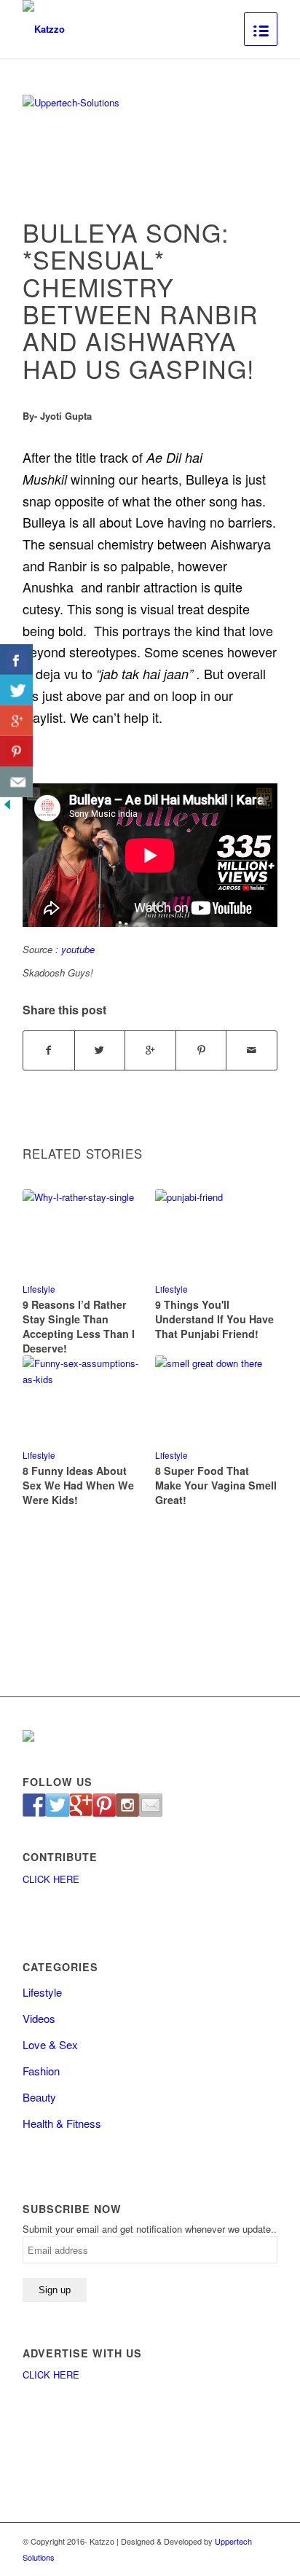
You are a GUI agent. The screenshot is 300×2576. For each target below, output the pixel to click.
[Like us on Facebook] (34, 1805)
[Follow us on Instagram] (127, 1805)
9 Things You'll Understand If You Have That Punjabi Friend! (214, 1319)
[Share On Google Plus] (16, 721)
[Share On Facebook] (16, 659)
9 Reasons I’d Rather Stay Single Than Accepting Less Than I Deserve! (79, 1326)
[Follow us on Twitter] (58, 1805)
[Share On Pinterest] (16, 751)
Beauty (39, 2097)
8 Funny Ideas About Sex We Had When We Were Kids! (78, 1485)
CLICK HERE (51, 1879)
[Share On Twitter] (16, 690)
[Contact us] (151, 1805)
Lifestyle (39, 1289)
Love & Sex (50, 2044)
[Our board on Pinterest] (104, 1805)
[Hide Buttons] (7, 808)
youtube (78, 949)
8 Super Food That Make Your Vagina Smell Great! (216, 1485)
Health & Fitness (62, 2123)
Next (256, 1315)
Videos (39, 2018)
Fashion (41, 2071)
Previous (44, 1315)
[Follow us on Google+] (81, 1805)
